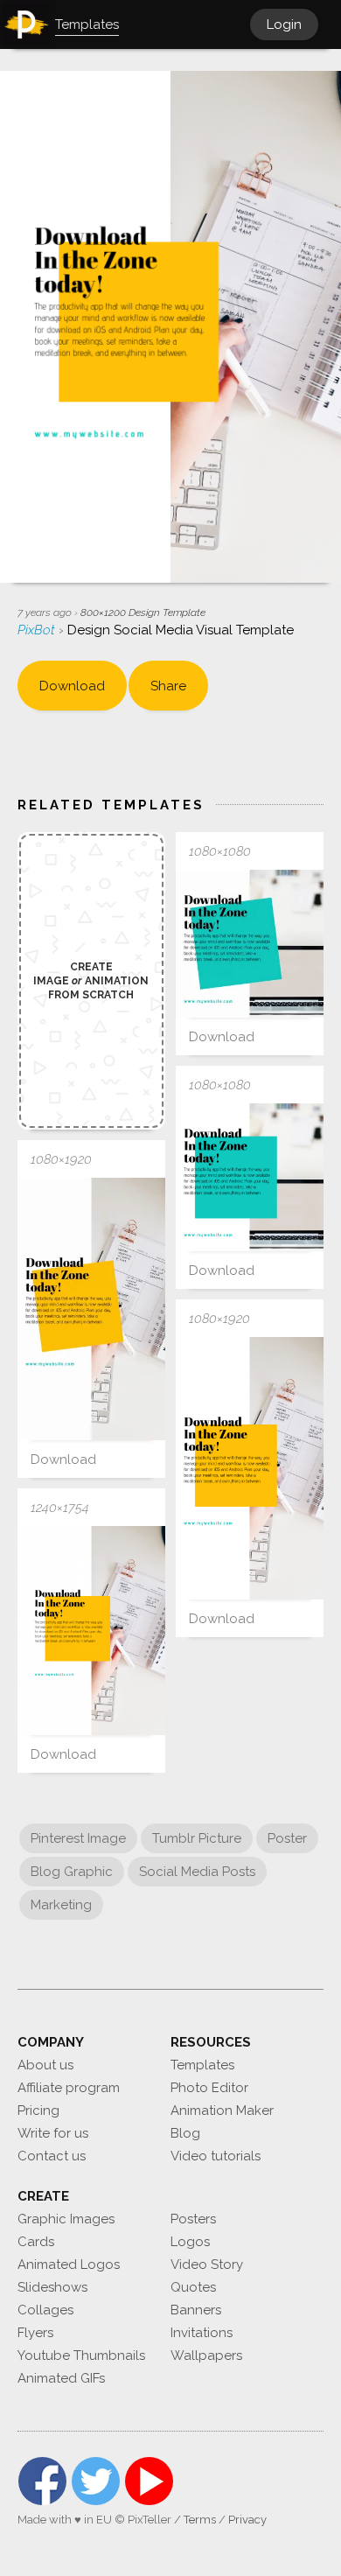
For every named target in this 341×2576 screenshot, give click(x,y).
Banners (196, 2310)
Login (284, 24)
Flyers (35, 2333)
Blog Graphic (72, 1872)
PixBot (38, 630)
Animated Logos (69, 2264)
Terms (200, 2520)
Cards (36, 2242)
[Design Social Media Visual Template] (250, 944)
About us (45, 2065)
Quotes (193, 2287)
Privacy (247, 2520)
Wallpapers (206, 2355)
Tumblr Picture (197, 1838)
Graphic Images (66, 2219)
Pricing (38, 2110)
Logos (190, 2242)
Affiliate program (69, 2088)
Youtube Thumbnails (81, 2355)
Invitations (202, 2333)
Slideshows (52, 2287)
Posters (193, 2219)
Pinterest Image (78, 1838)
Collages (45, 2310)
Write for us (53, 2133)
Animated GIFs (61, 2378)
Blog (185, 2133)
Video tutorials (216, 2156)
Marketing (61, 1905)
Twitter (96, 2481)
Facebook (42, 2481)
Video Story (207, 2264)
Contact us (52, 2156)
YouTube (149, 2481)
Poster (287, 1838)
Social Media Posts (197, 1872)
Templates (202, 2065)
